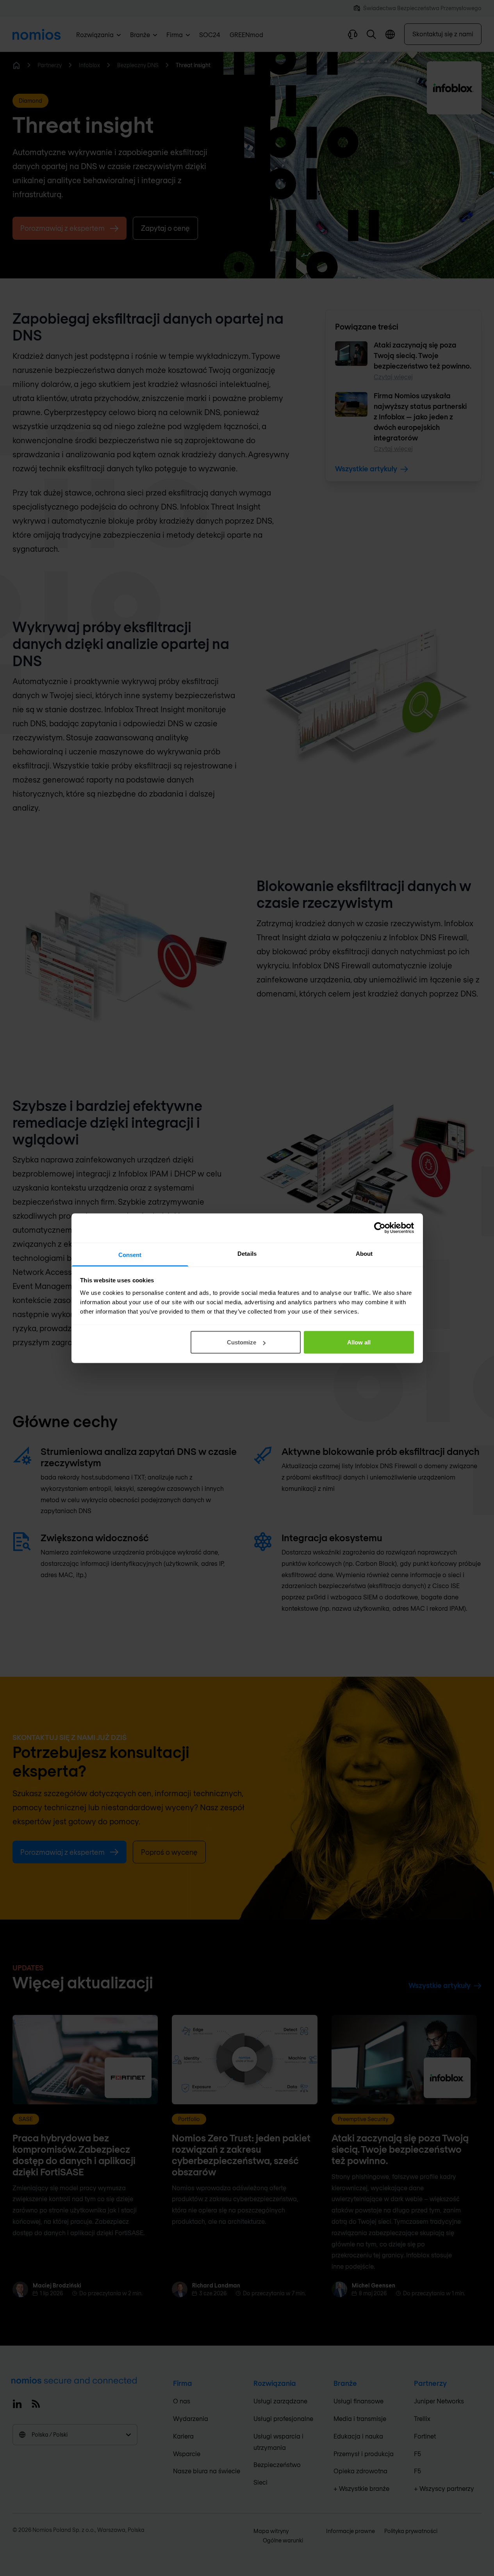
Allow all (359, 1342)
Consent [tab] (130, 1254)
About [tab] (364, 1253)
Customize (242, 1342)
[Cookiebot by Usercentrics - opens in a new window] (380, 1228)
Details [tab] (247, 1253)
